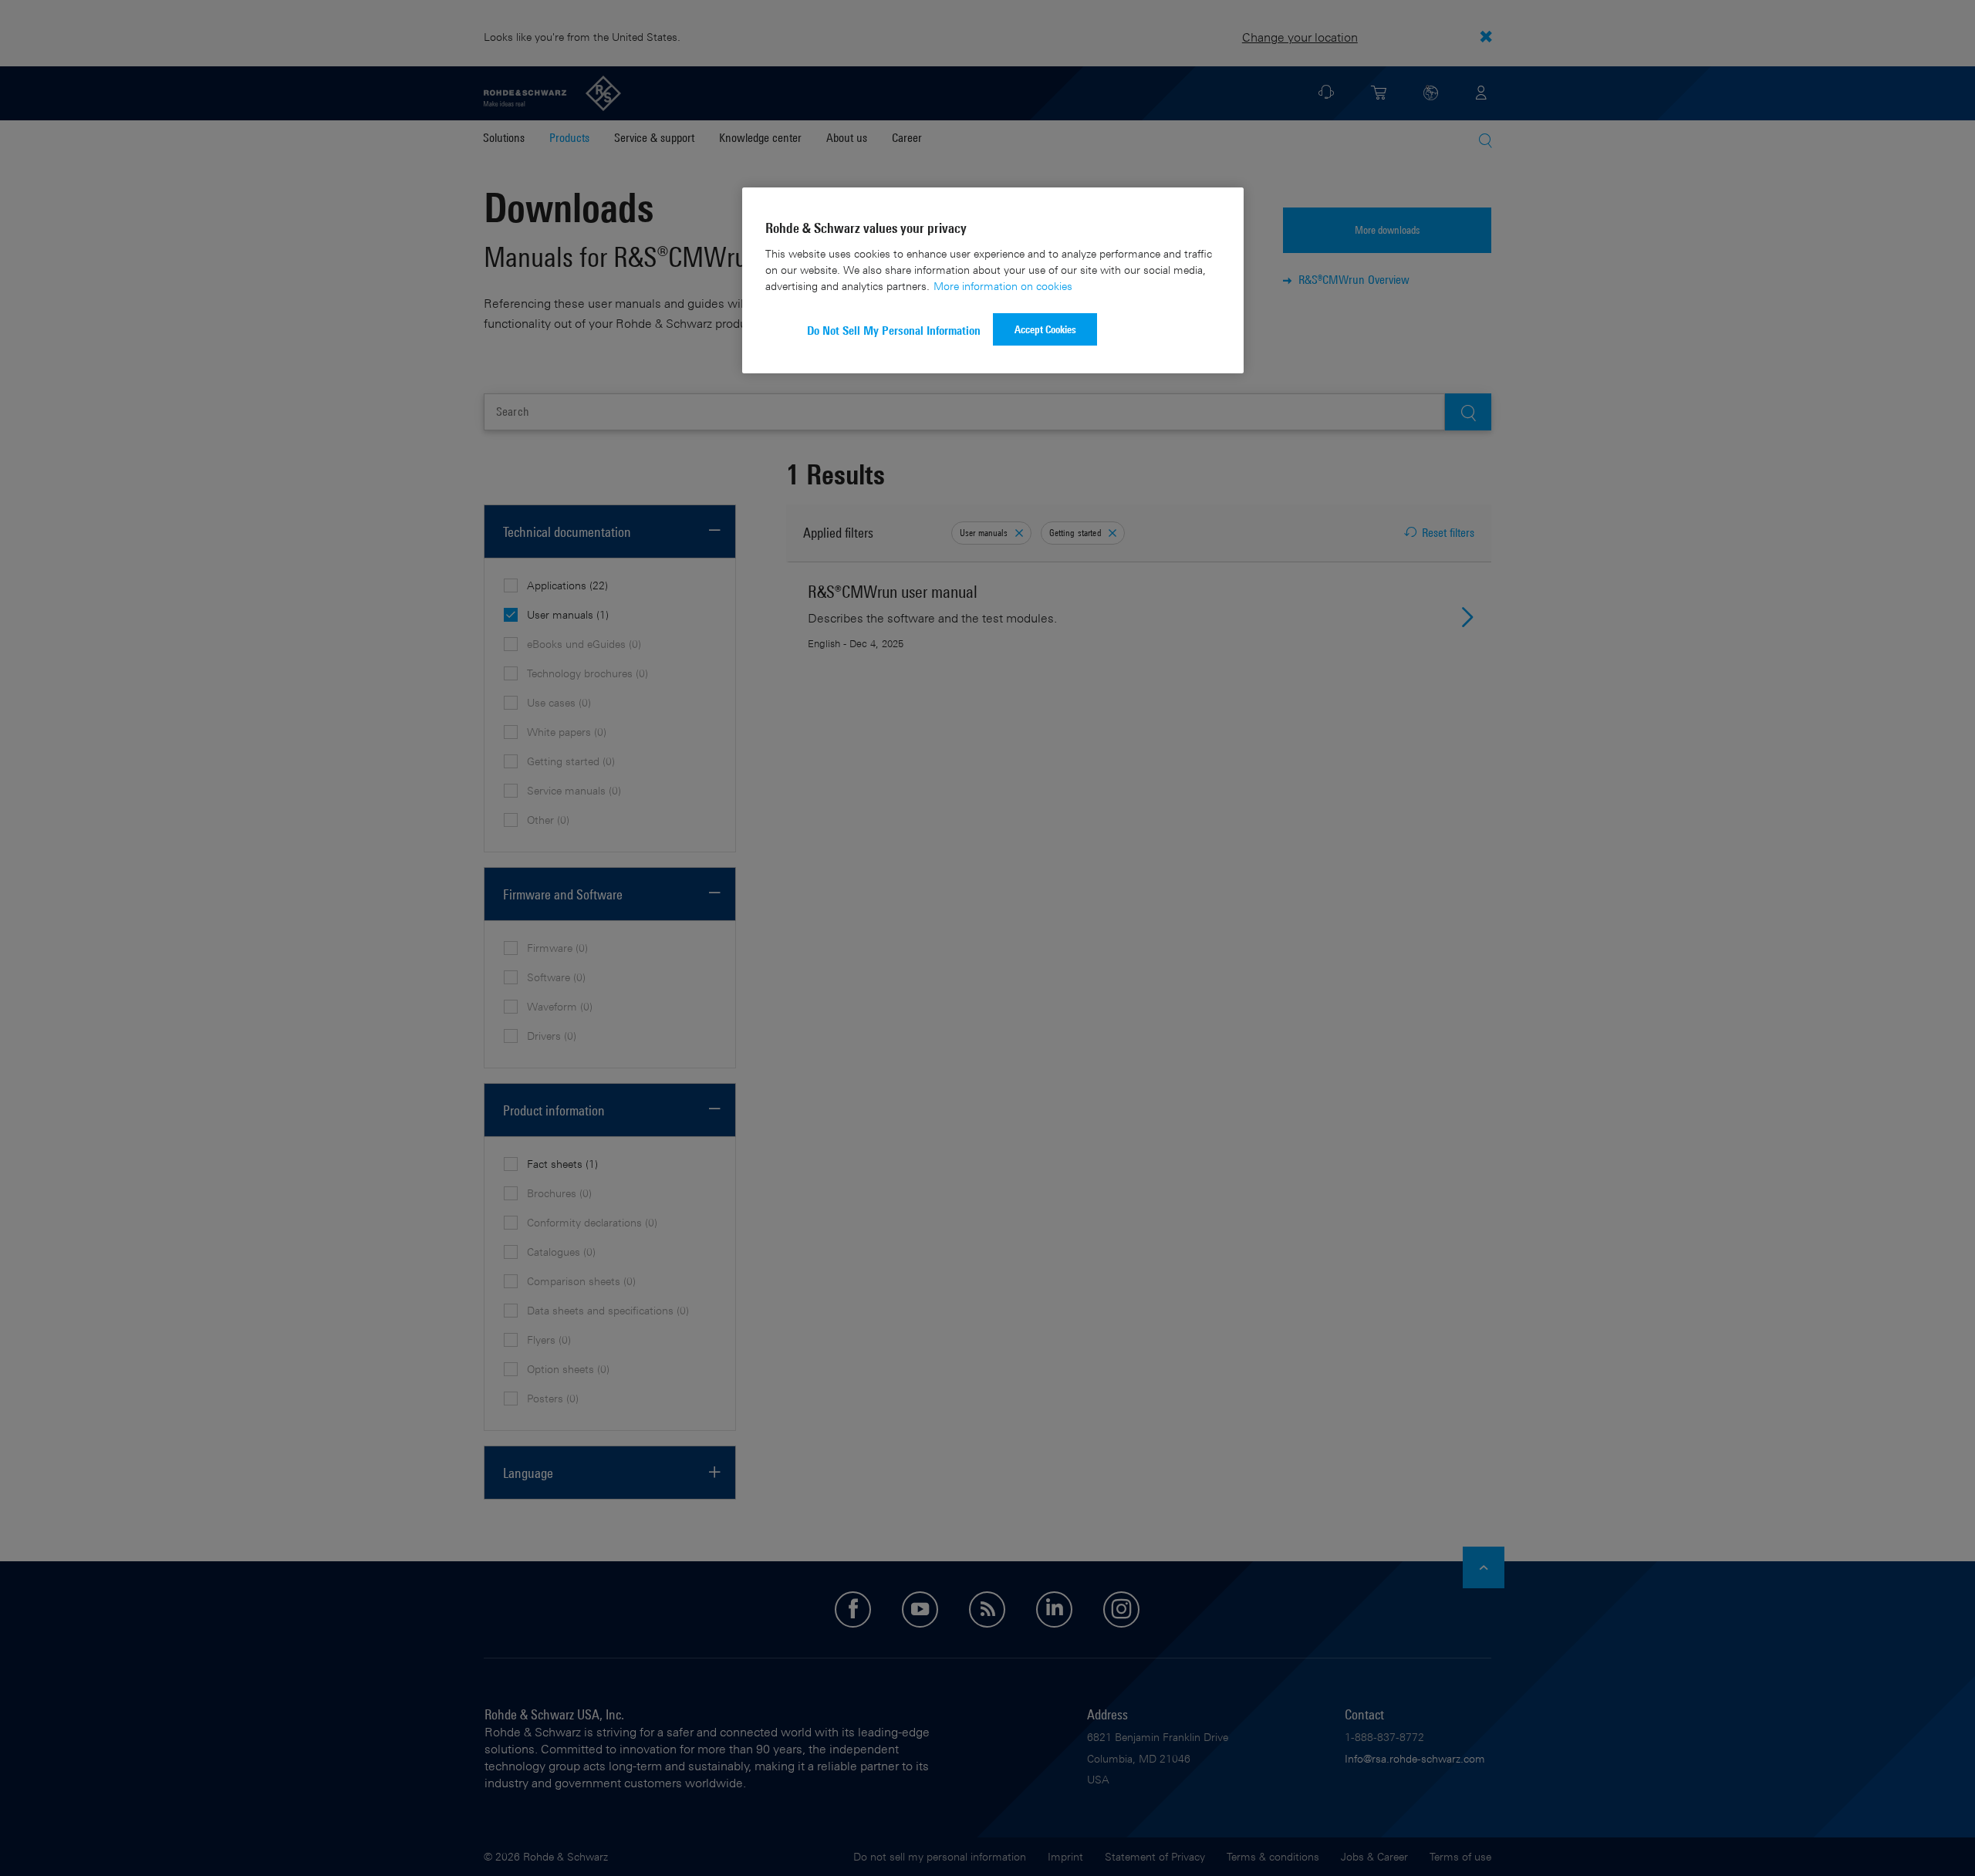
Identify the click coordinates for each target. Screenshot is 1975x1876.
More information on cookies (1003, 286)
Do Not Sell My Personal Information (894, 331)
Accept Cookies (1045, 329)
